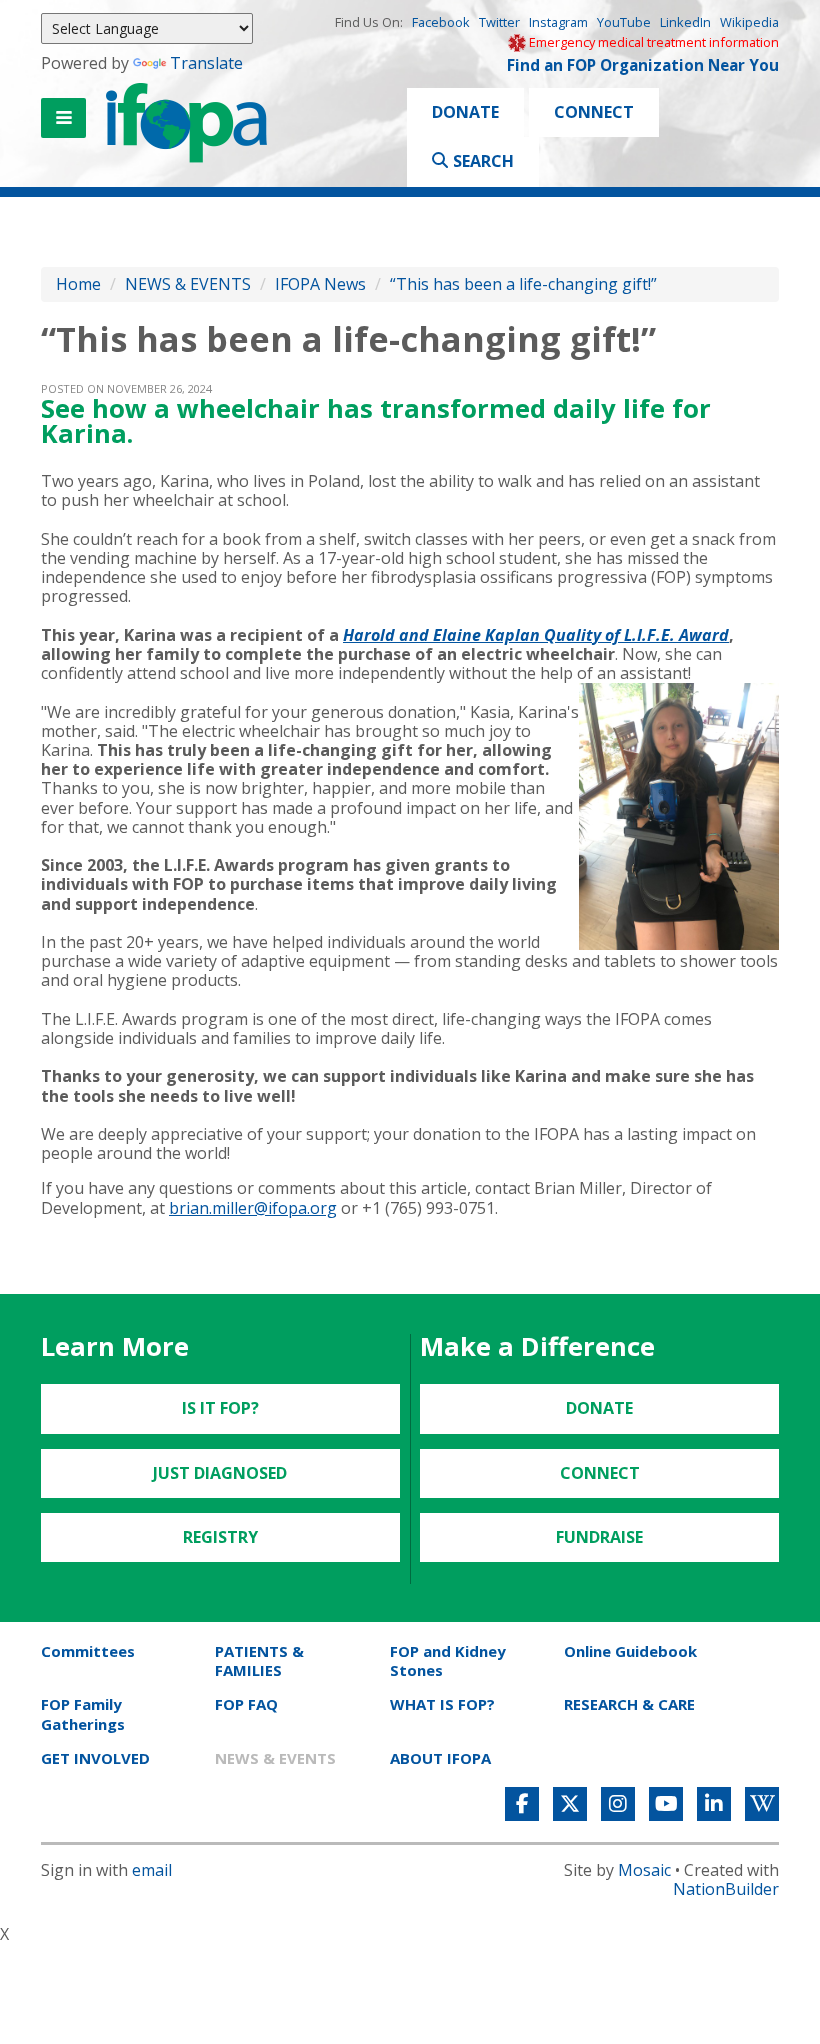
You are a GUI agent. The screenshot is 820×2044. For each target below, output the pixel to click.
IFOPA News (320, 284)
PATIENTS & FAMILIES (259, 1660)
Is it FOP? (220, 1408)
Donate (465, 112)
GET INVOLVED (95, 1758)
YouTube (624, 22)
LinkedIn (685, 22)
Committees (88, 1651)
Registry (220, 1537)
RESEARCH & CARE (629, 1704)
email (152, 1870)
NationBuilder (726, 1889)
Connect (594, 112)
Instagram (558, 22)
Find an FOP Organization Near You (643, 65)
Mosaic (644, 1870)
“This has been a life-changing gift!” (523, 284)
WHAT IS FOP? (442, 1704)
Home (78, 284)
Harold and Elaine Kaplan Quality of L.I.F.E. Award (536, 635)
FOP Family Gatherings (83, 1713)
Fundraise (599, 1537)
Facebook (441, 22)
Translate (206, 63)
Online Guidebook (630, 1651)
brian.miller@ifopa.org (253, 1208)
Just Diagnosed (220, 1473)
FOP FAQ (246, 1704)
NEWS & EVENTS (188, 284)
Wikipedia (749, 22)
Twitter (499, 22)
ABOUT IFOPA (440, 1758)
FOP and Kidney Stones (448, 1660)
